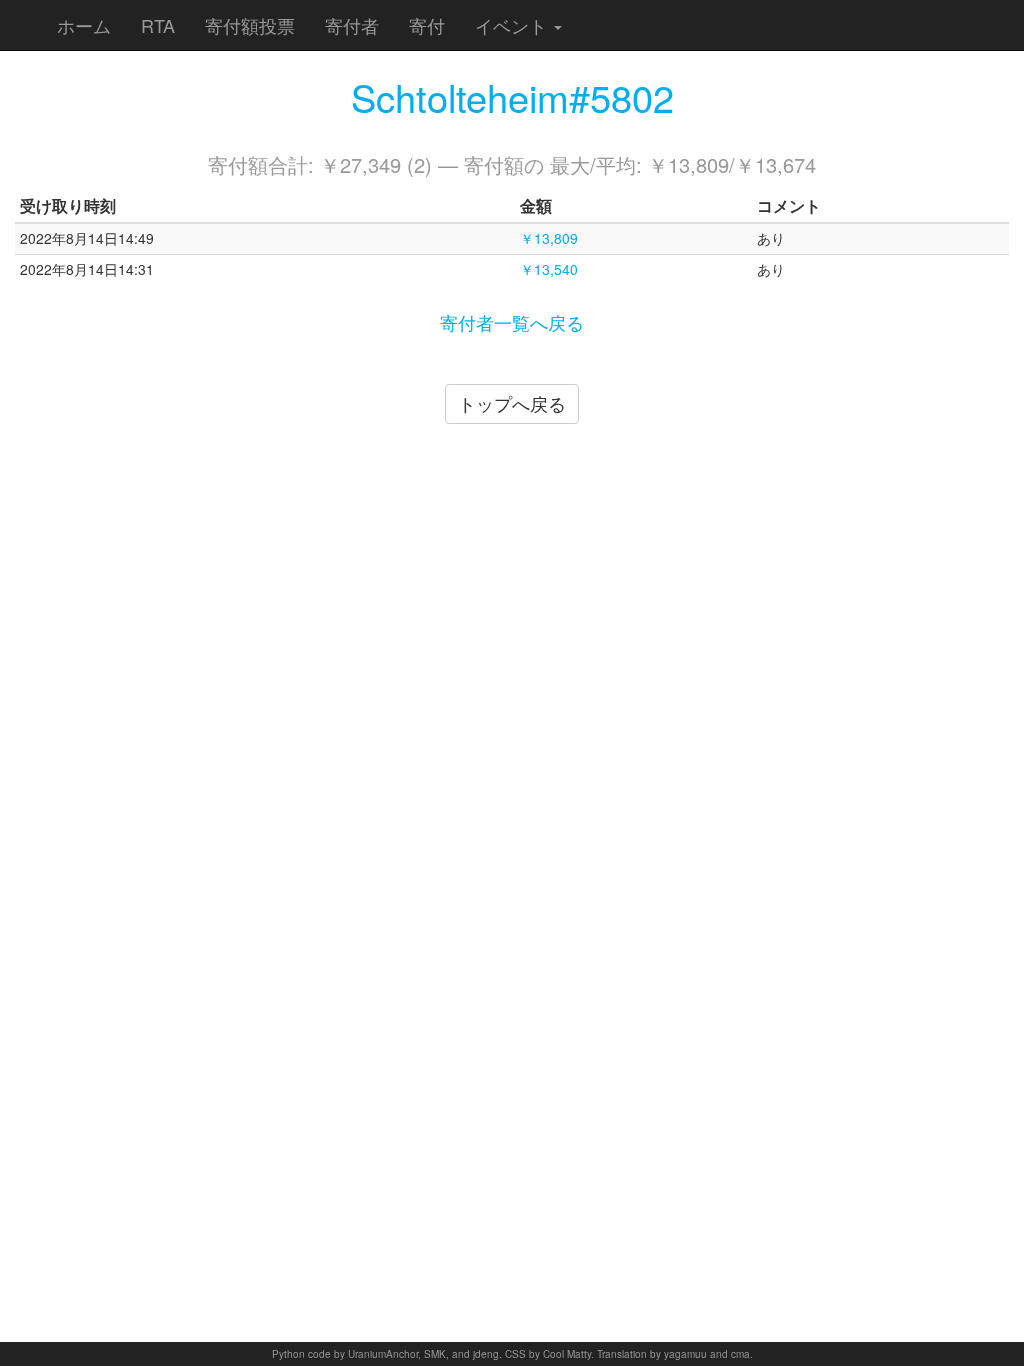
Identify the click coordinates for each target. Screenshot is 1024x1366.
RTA (158, 25)
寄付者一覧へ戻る (512, 322)
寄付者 (352, 25)
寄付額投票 (250, 25)
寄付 (427, 25)
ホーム (84, 25)
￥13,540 (549, 269)
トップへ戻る (512, 403)
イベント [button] (513, 25)
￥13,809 (549, 238)
